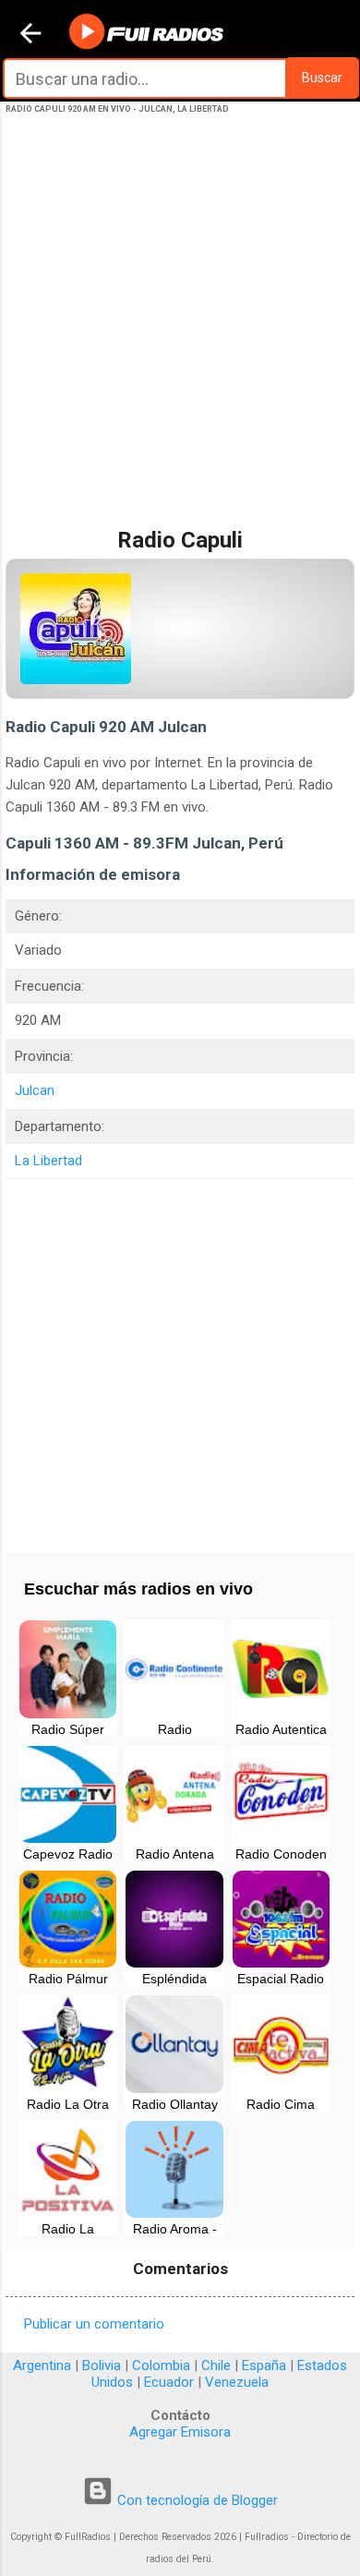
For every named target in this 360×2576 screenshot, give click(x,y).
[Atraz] (30, 35)
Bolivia (102, 2365)
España (264, 2365)
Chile (216, 2365)
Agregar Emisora (180, 2432)
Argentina (42, 2365)
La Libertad (48, 1161)
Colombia (161, 2365)
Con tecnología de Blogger (196, 2500)
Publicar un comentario (94, 2324)
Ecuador (169, 2382)
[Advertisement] (180, 340)
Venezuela (237, 2382)
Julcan (35, 1090)
